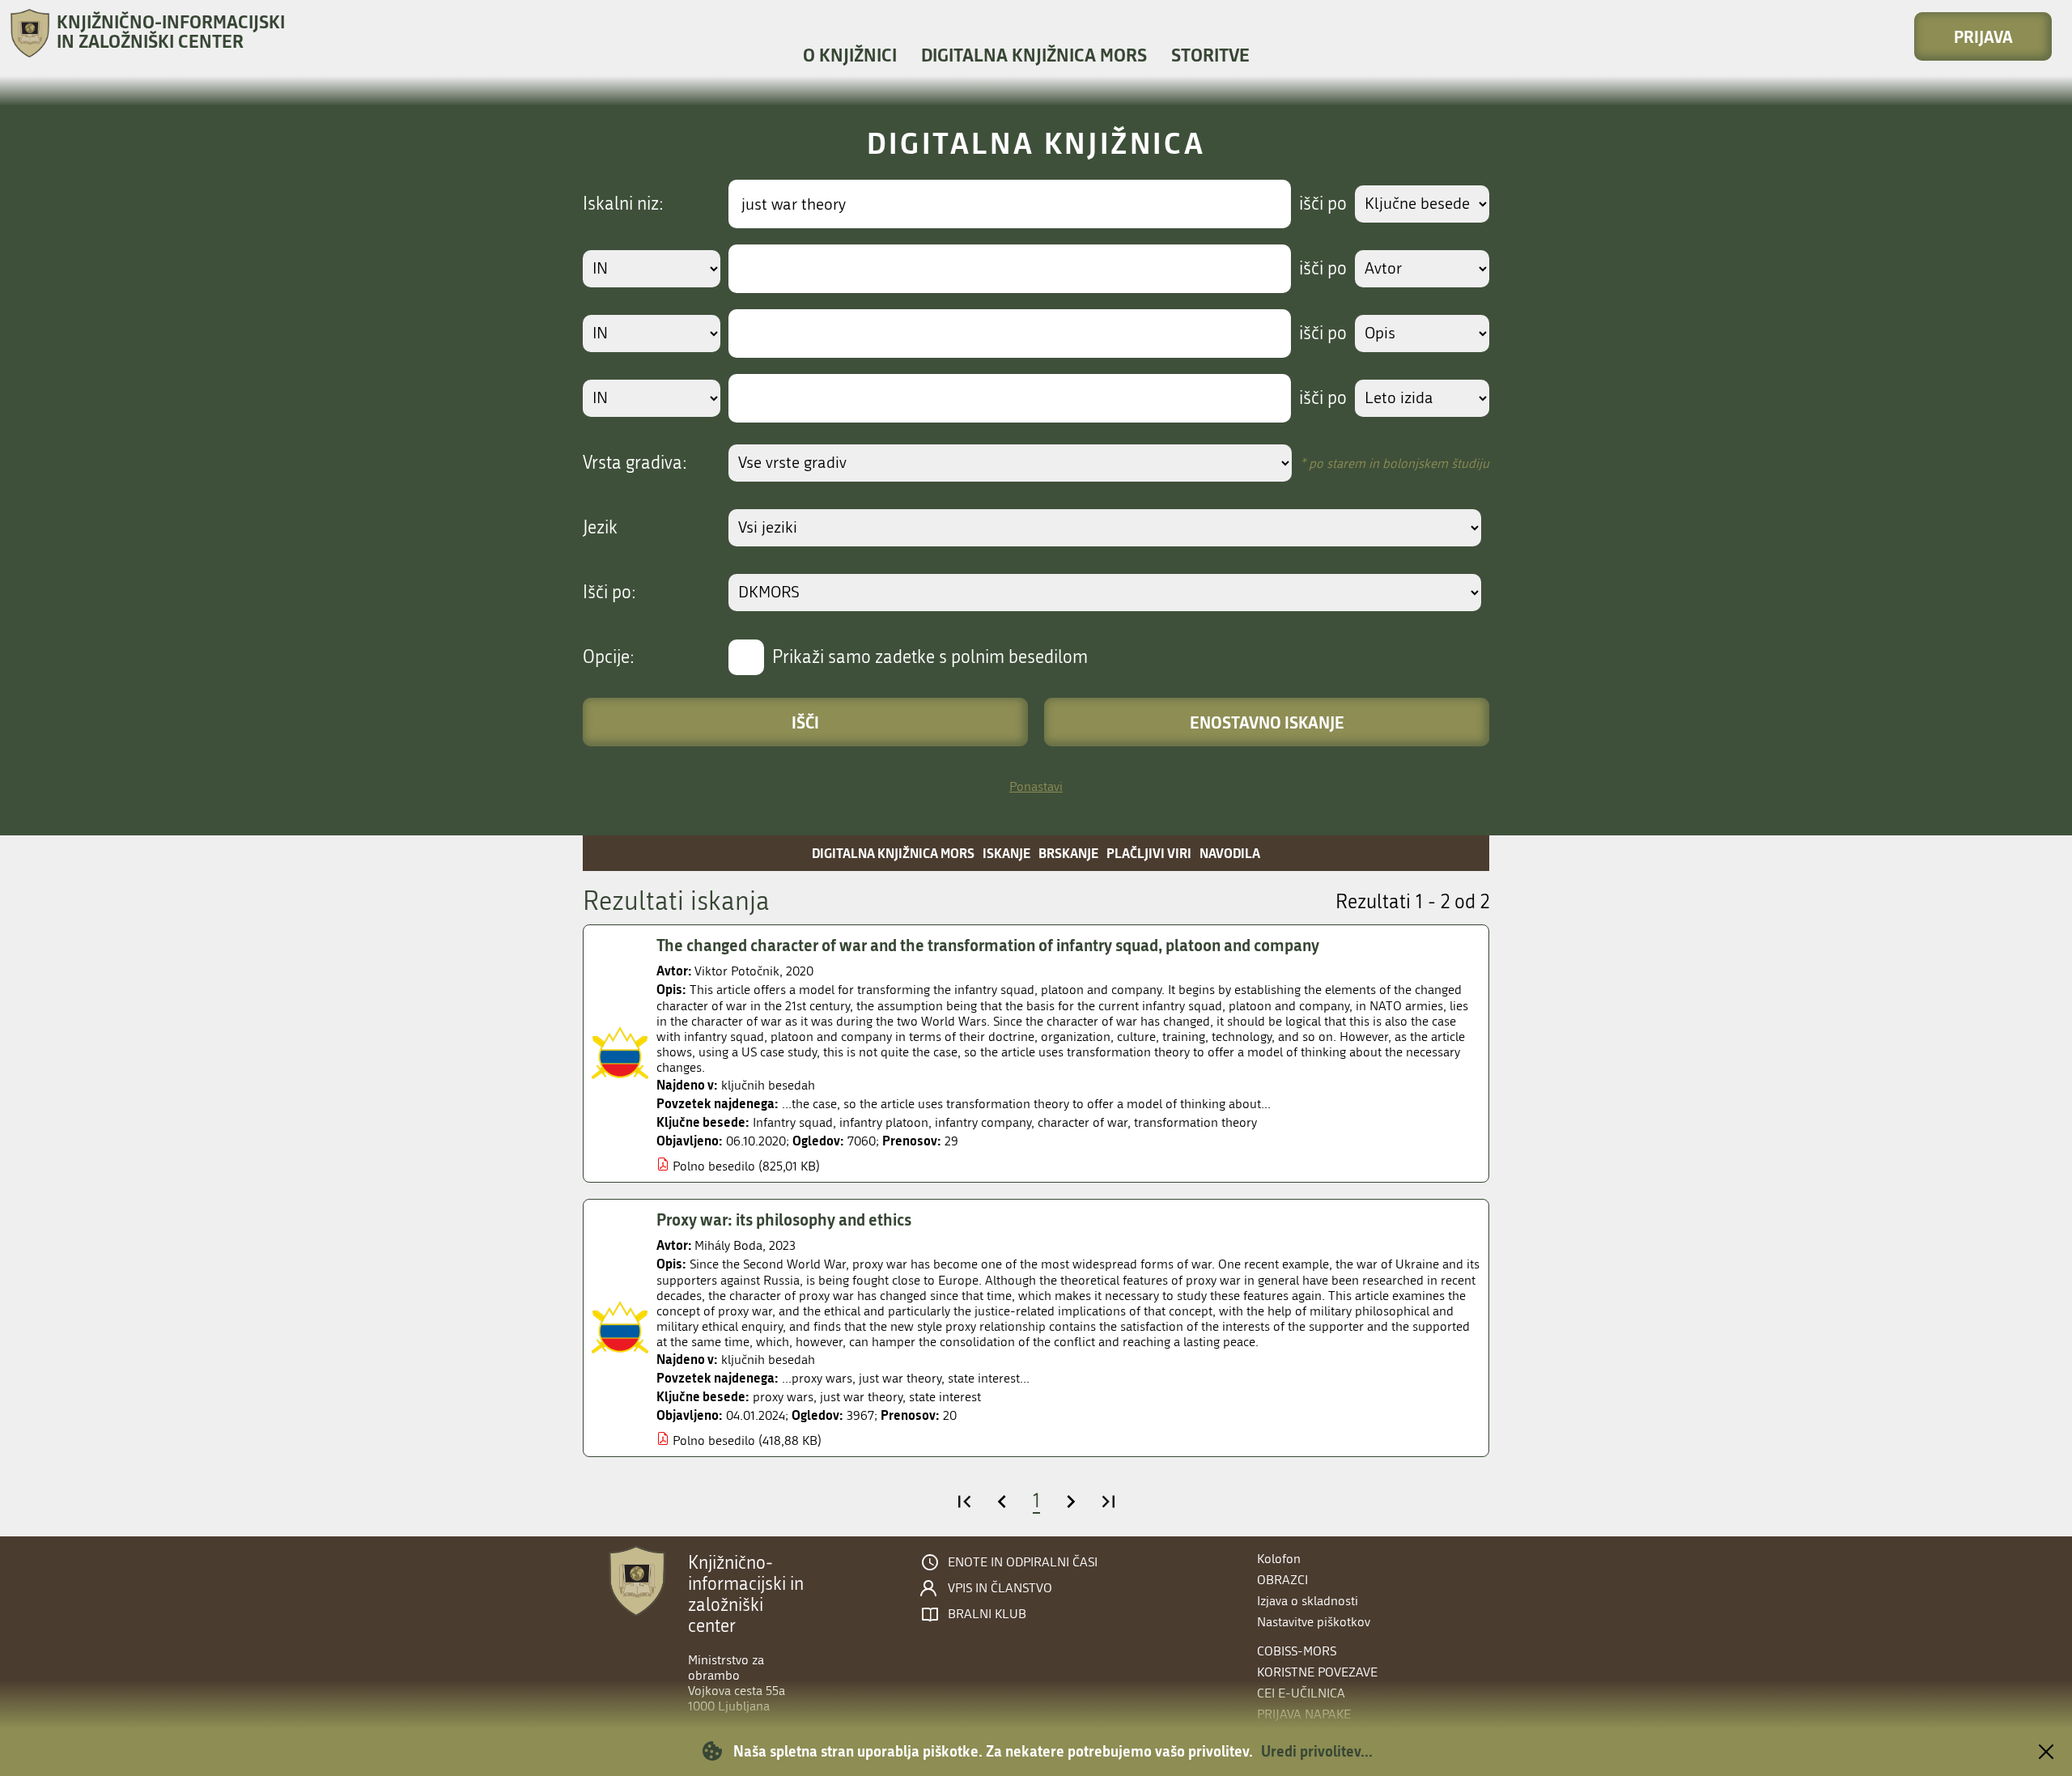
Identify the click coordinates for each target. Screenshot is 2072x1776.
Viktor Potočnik (737, 971)
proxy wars (783, 1397)
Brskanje (1068, 853)
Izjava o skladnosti (1308, 1601)
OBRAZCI (1282, 1580)
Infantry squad (793, 1122)
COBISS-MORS (1297, 1651)
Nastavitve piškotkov (1314, 1622)
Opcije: (609, 657)
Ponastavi (1036, 786)
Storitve (1210, 55)
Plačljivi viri (1149, 853)
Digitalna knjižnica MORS (1034, 55)
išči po (1323, 204)
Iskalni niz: (623, 204)
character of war (1083, 1122)
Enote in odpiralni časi (1023, 1562)
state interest (945, 1397)
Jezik (600, 528)
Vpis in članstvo (1000, 1588)
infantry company (983, 1122)
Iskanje (1006, 853)
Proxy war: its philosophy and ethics (784, 1219)
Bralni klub (987, 1614)
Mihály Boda (728, 1245)
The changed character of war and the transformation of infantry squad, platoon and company (988, 945)
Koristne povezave (1317, 1672)
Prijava (1983, 36)
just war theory (861, 1397)
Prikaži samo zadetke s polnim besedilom (930, 657)
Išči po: (609, 593)
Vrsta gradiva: (635, 463)
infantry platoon (884, 1122)
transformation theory (1195, 1122)
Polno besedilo (714, 1166)
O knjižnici (850, 55)
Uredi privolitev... (1317, 1751)
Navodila (1230, 853)
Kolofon (1279, 1559)
